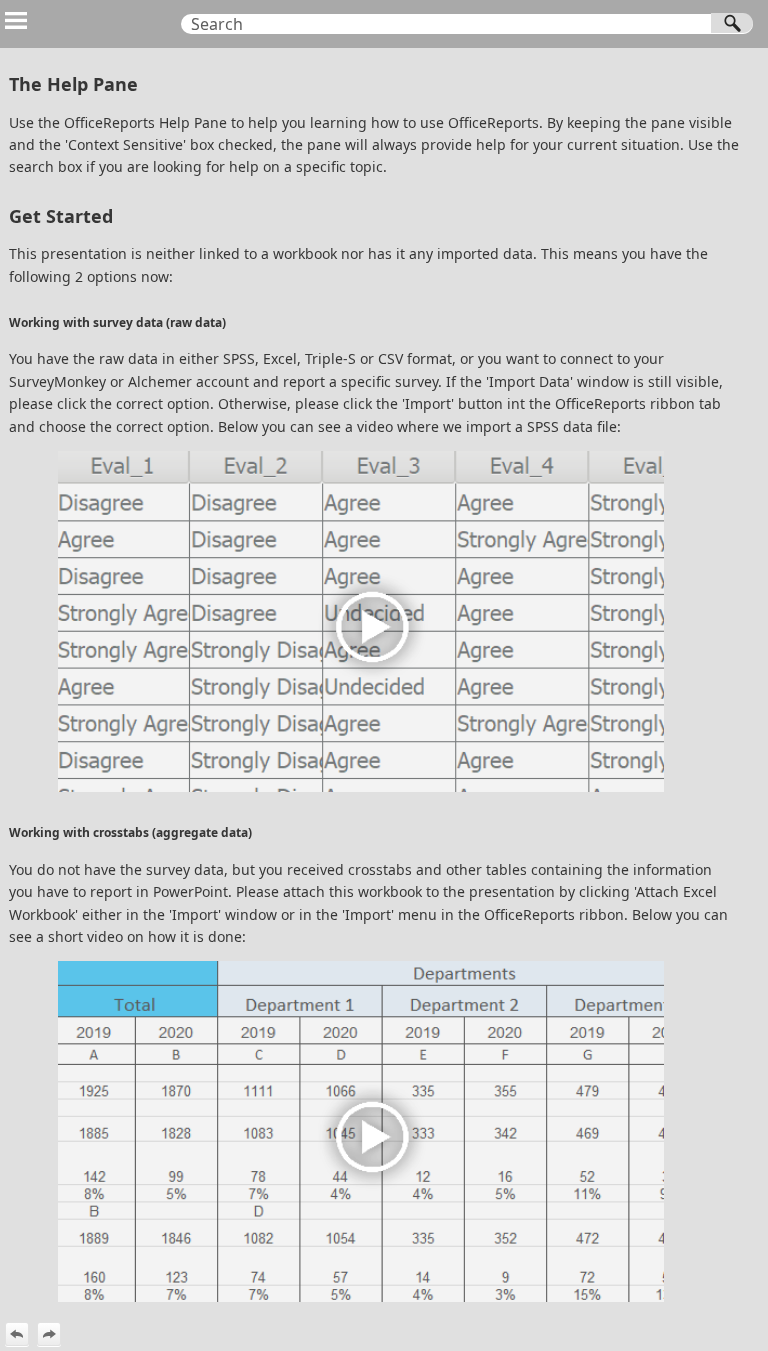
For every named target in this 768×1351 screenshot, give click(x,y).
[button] (732, 23)
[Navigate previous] (17, 1334)
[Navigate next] (49, 1334)
